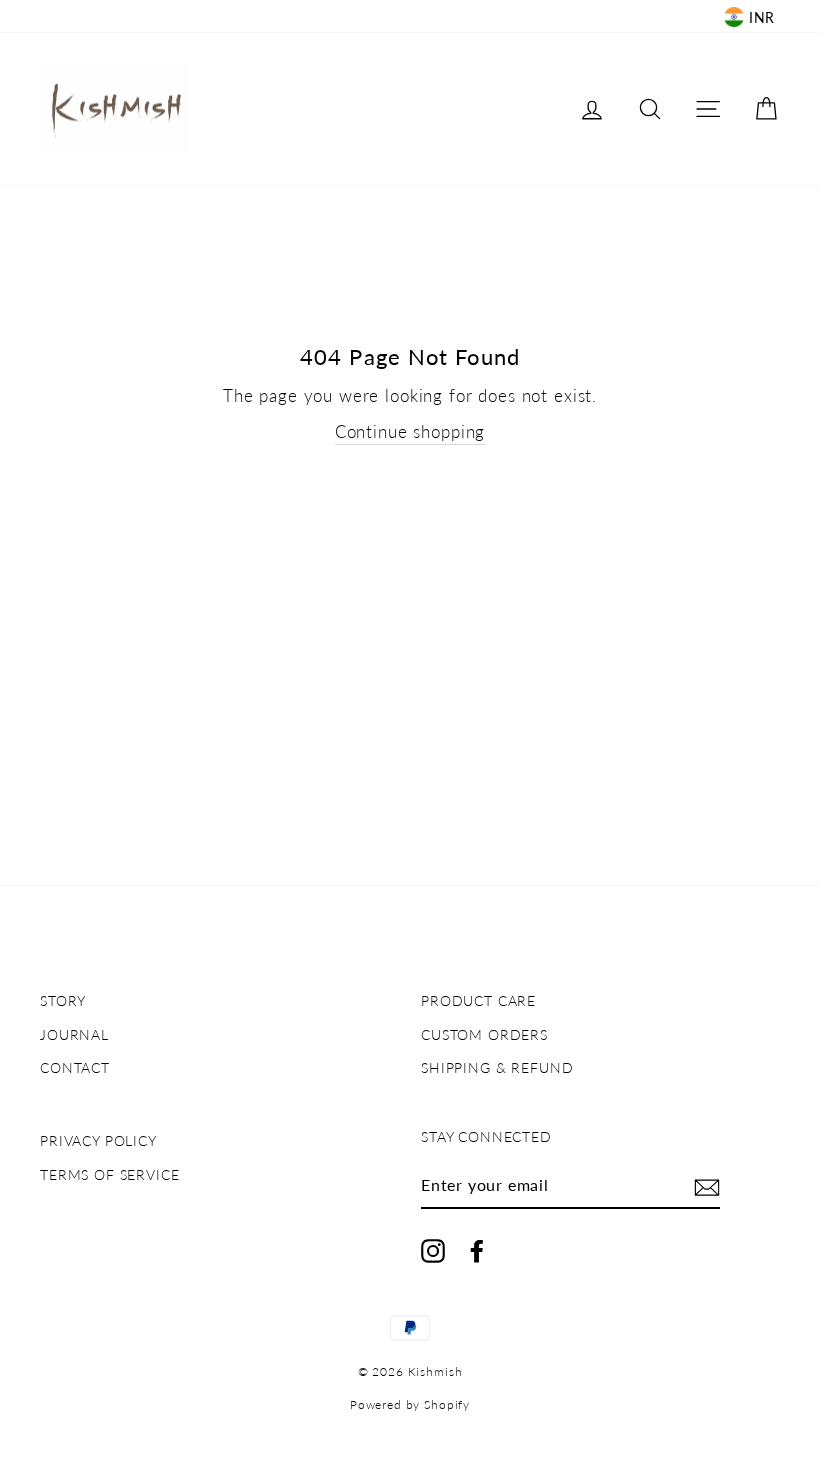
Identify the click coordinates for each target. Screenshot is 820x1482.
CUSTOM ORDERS (484, 1034)
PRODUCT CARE (478, 1000)
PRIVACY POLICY (98, 1140)
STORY (63, 1000)
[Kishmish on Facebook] (477, 1251)
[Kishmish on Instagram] (433, 1251)
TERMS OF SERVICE (110, 1174)
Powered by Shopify (410, 1404)
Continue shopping (410, 431)
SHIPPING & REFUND (497, 1067)
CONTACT (75, 1067)
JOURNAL (74, 1034)
